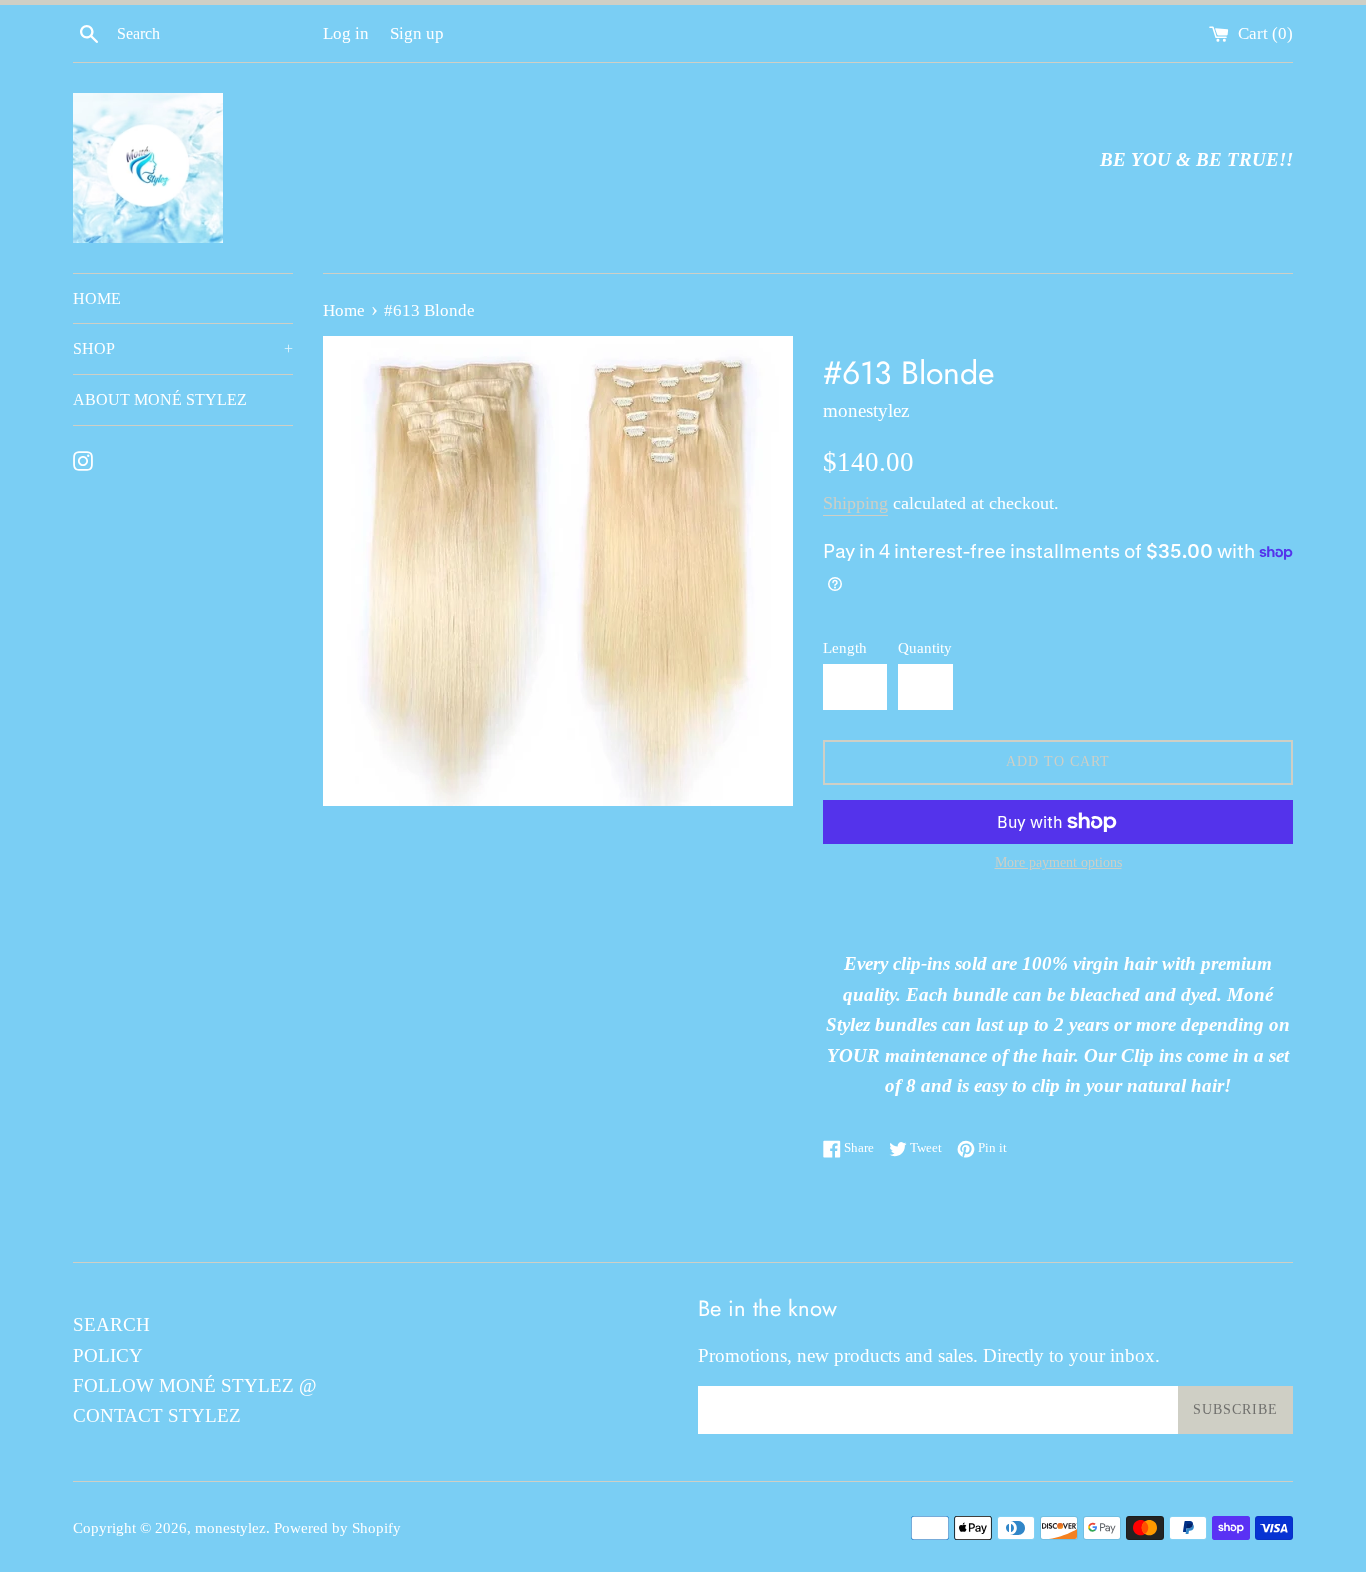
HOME (97, 298)
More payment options (1058, 862)
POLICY (108, 1355)
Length (845, 647)
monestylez (230, 1527)
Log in (346, 33)
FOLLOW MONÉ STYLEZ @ (195, 1385)
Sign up (417, 33)
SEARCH (111, 1324)
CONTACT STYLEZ (157, 1415)
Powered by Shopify (337, 1527)
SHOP (183, 348)
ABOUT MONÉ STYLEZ (160, 399)
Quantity (925, 647)
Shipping (855, 503)
